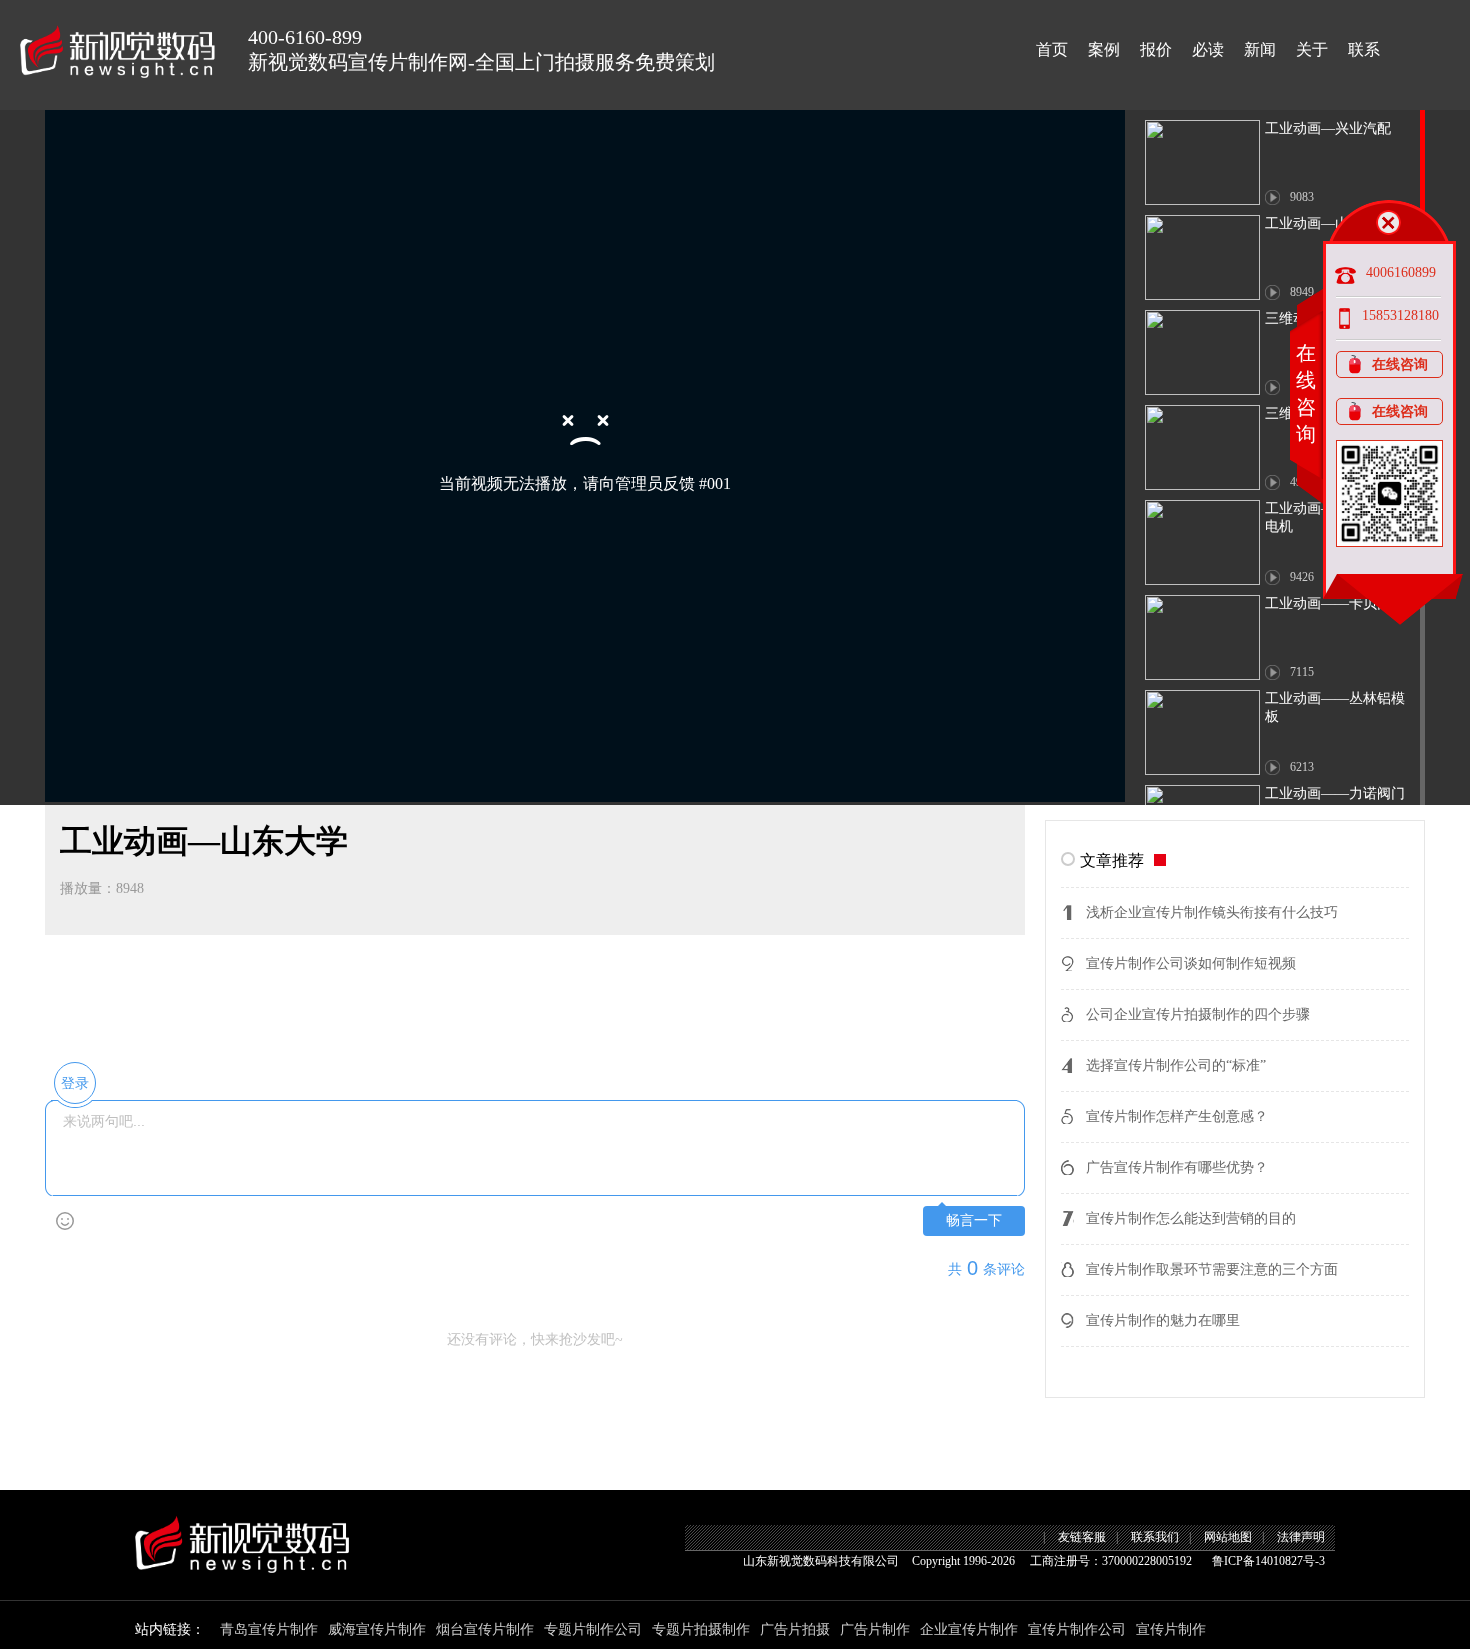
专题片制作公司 (593, 1629)
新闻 (1260, 49)
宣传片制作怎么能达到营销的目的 (1191, 1218)
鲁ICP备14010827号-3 (1268, 1561)
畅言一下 (974, 1220)
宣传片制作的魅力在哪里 (1163, 1320)
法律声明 (1301, 1537)
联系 (1364, 49)
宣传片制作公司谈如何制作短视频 (1191, 963)
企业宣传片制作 (969, 1629)
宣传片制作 (1171, 1629)
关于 (1312, 49)
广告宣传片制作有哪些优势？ (1177, 1167)
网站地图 (1228, 1537)
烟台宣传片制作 (485, 1629)
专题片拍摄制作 (701, 1629)
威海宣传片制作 (377, 1629)
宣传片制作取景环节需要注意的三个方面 (1212, 1269)
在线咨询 (1400, 364)
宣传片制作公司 (1077, 1629)
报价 (1156, 49)
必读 (1208, 49)
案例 (1104, 49)
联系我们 (1155, 1537)
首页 (1052, 49)
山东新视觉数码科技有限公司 (821, 1561)
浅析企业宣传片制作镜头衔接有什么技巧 (1212, 912)
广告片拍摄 (795, 1629)
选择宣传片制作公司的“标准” (1176, 1065)
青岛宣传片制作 (269, 1629)
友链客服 (1082, 1537)
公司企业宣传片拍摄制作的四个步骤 (1198, 1014)
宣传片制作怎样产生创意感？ (1177, 1116)
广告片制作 (875, 1629)
